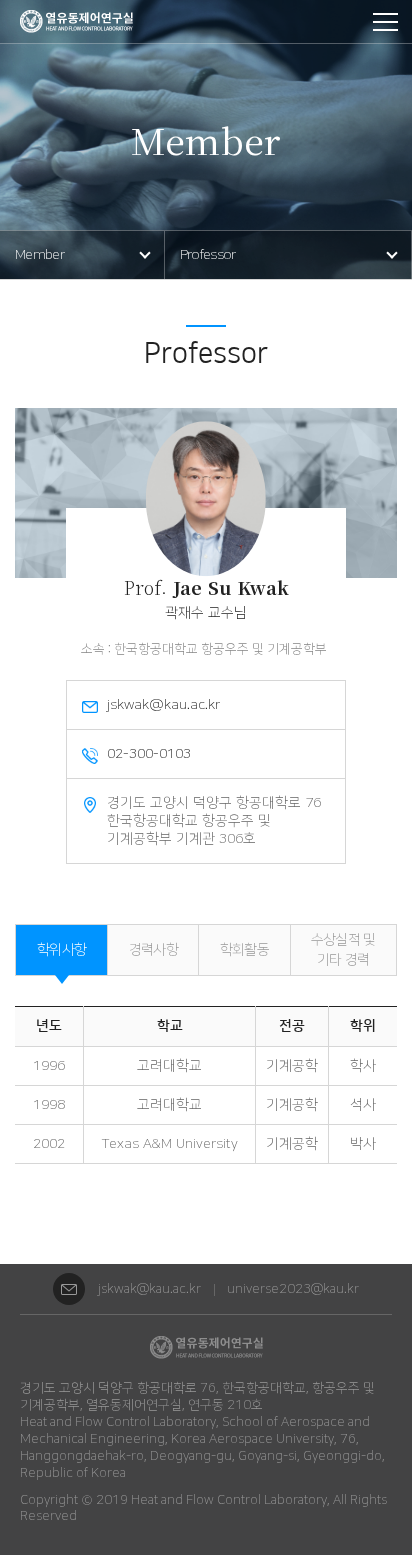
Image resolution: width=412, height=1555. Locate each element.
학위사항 (61, 950)
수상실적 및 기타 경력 (343, 950)
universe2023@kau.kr (293, 1289)
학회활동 (244, 950)
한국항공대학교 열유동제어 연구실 (76, 21)
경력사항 (153, 950)
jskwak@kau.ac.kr (149, 1289)
